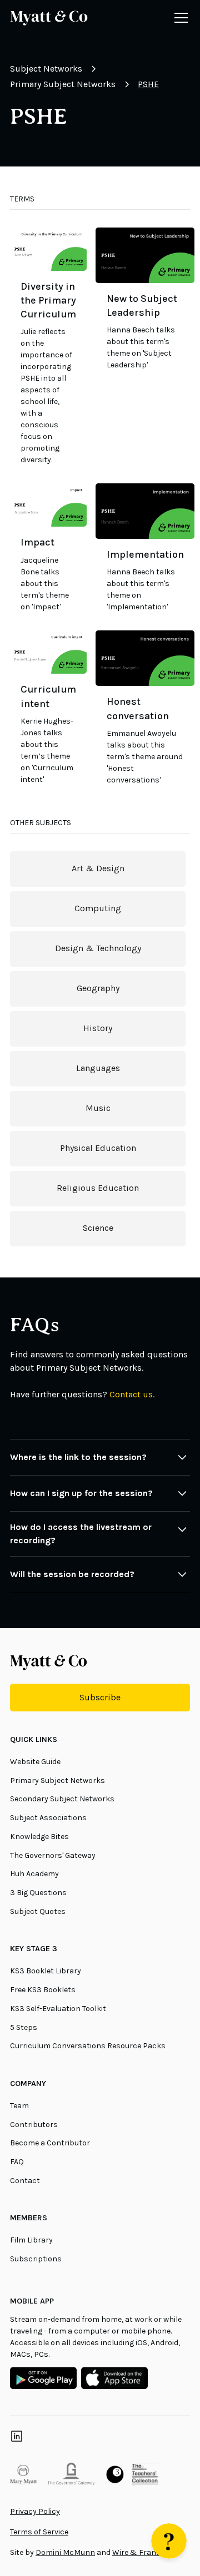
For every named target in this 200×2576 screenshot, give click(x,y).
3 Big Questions (38, 1893)
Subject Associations (48, 1818)
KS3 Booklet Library (46, 1971)
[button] (179, 18)
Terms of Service (39, 2532)
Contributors (34, 2125)
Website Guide (35, 1762)
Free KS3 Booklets (43, 1990)
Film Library (31, 2240)
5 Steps (24, 2027)
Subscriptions (36, 2259)
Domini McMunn (65, 2552)
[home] (49, 18)
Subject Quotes (38, 1911)
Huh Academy (34, 1874)
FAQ (17, 2162)
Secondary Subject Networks (62, 1799)
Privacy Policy (35, 2511)
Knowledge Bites (39, 1837)
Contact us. (132, 1394)
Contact (25, 2181)
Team (19, 2106)
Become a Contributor (50, 2143)
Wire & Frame (137, 2552)
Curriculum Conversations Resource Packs (88, 2046)
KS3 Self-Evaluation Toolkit (58, 2009)
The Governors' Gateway (53, 1855)
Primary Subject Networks (57, 1781)
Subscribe (100, 1697)
